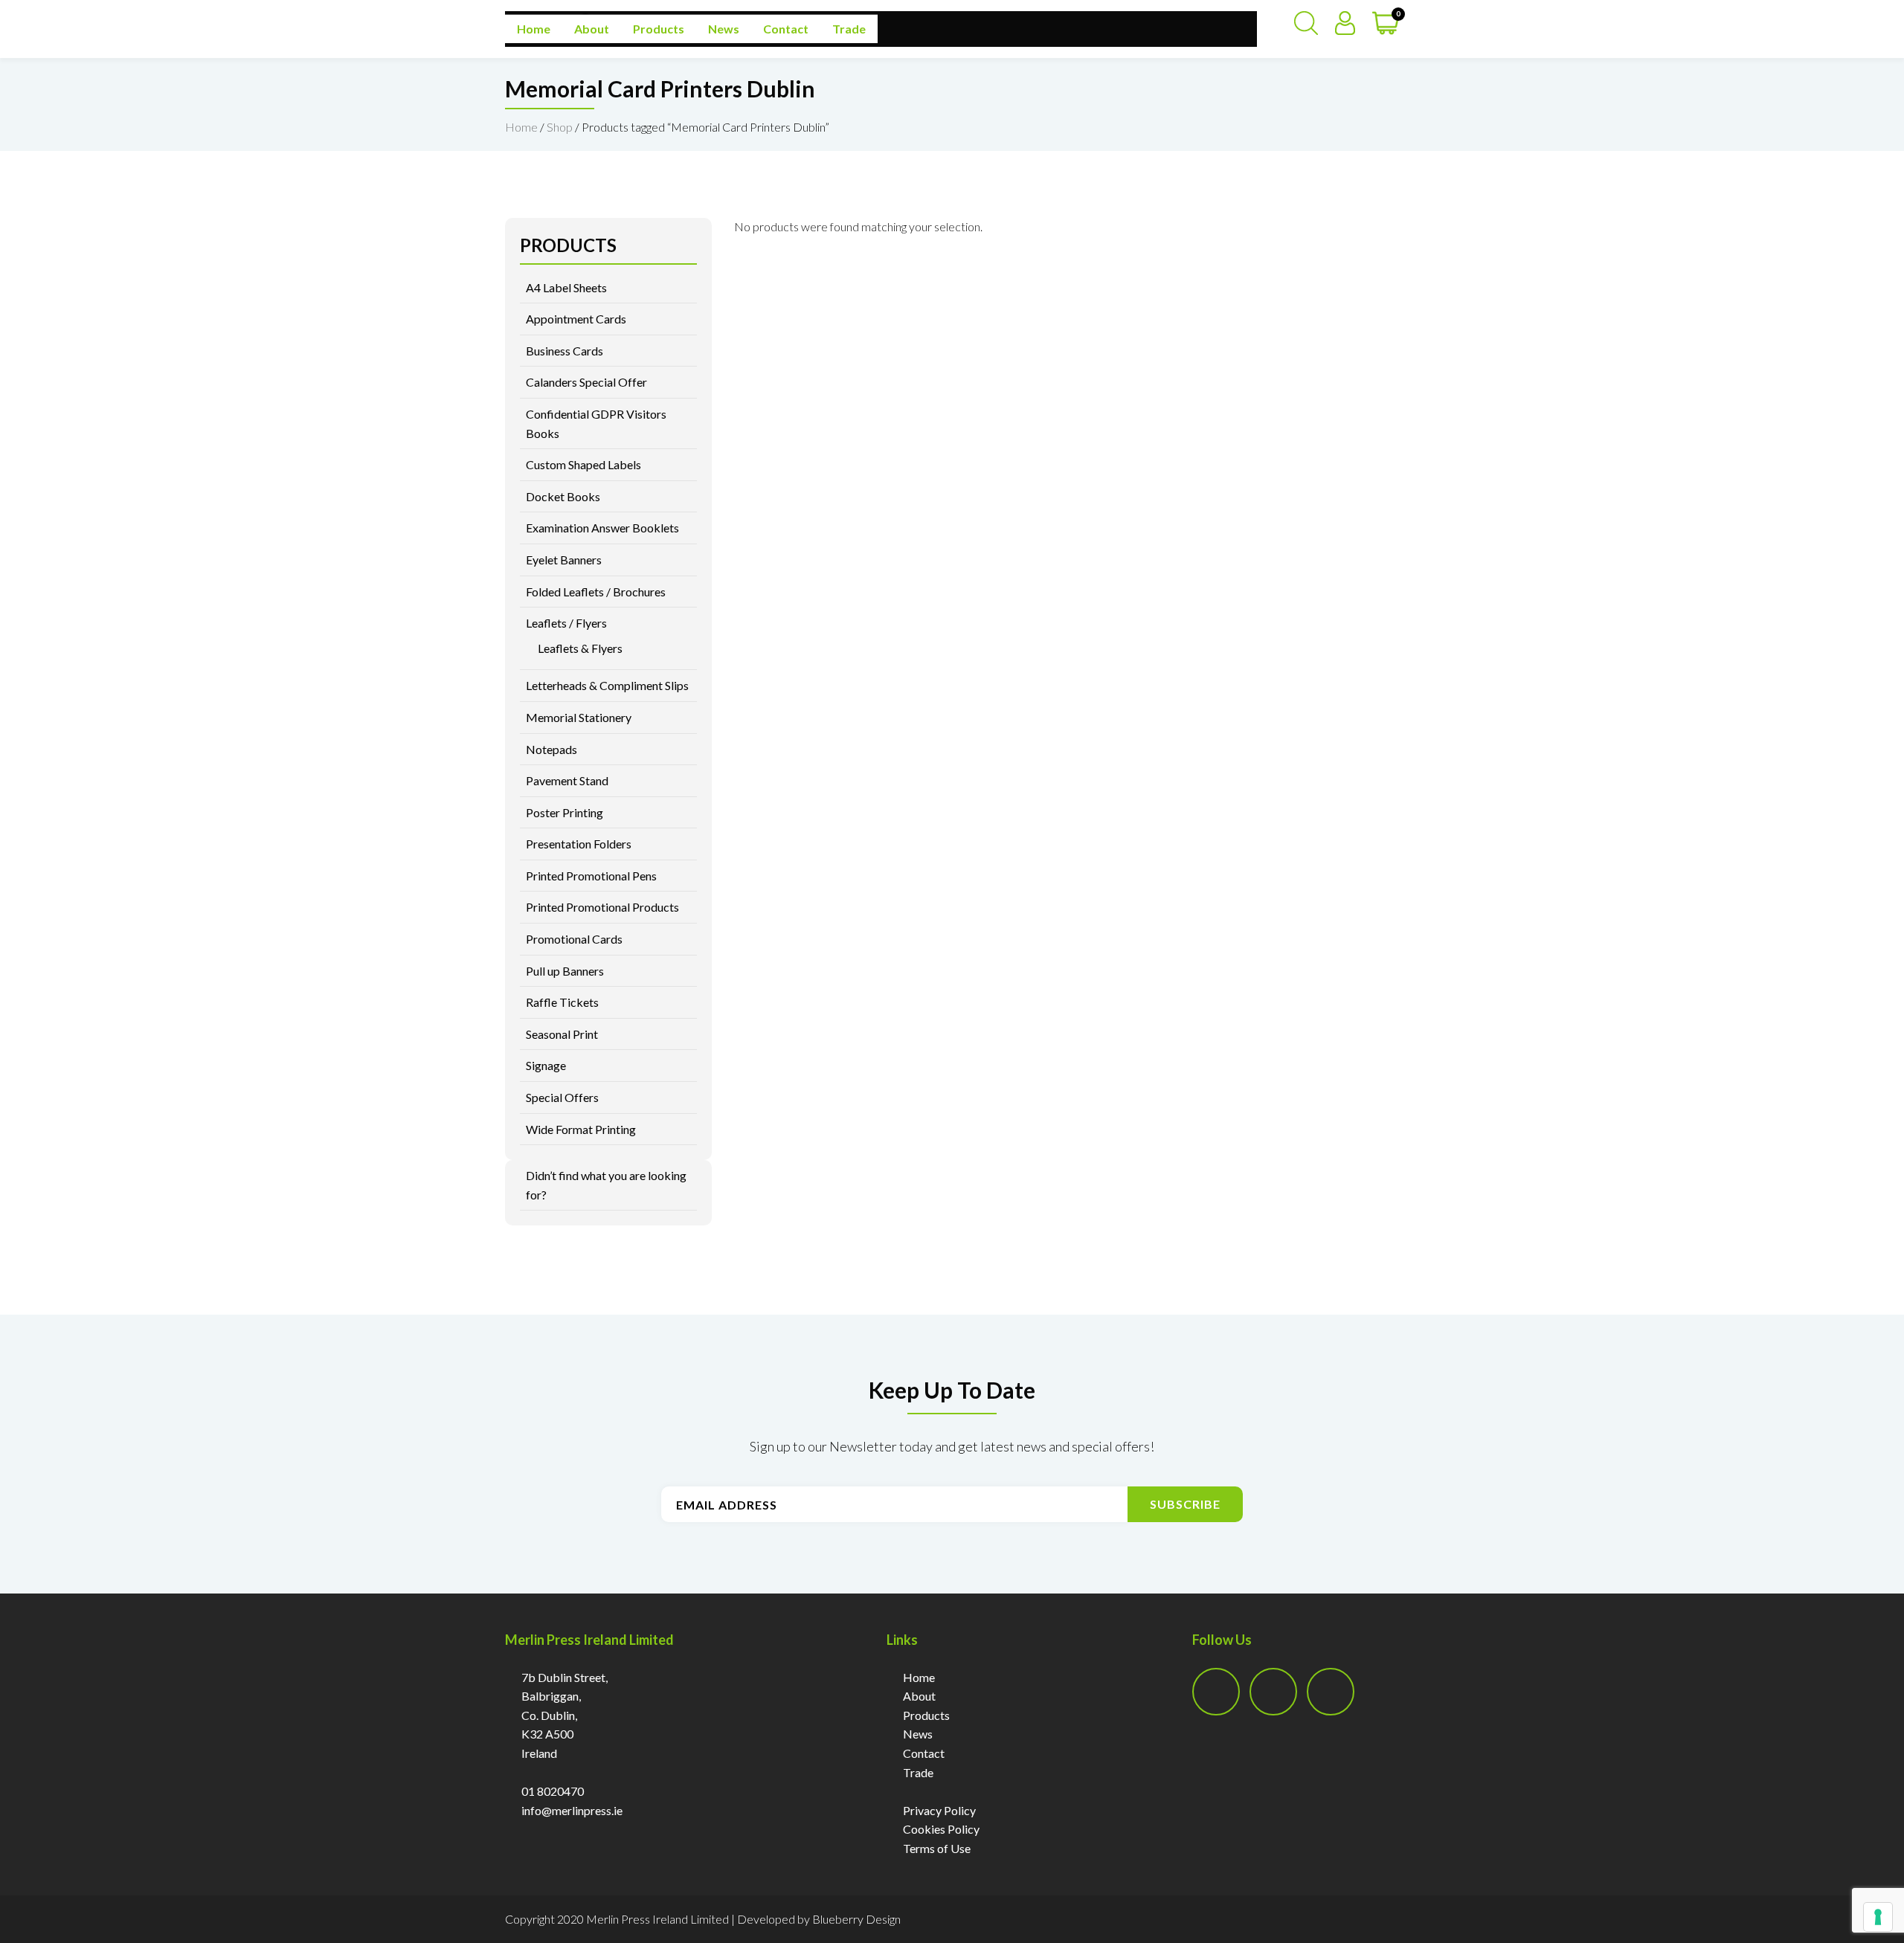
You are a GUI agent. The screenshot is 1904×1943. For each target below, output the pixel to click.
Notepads (551, 749)
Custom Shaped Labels (583, 464)
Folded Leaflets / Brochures (596, 592)
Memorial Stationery (579, 717)
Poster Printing (565, 812)
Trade (849, 29)
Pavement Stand (567, 780)
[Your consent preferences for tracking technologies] (1878, 1917)
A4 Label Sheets (566, 287)
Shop (560, 127)
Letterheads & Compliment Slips (607, 685)
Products (659, 29)
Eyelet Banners (564, 560)
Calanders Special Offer (586, 382)
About (592, 29)
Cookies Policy (941, 1829)
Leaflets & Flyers (580, 648)
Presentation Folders (579, 844)
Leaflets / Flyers (566, 623)
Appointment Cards (576, 319)
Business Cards (565, 351)
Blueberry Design (856, 1919)
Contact (786, 29)
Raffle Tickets (562, 1002)
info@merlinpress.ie (572, 1810)
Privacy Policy (939, 1810)
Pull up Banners (565, 971)
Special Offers (562, 1097)
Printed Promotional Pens (591, 876)
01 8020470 (553, 1791)
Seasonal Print (562, 1034)
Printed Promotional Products (602, 907)
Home (534, 29)
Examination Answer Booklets (602, 528)
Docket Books (563, 496)
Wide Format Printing (581, 1129)
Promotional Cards (574, 939)
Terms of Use (937, 1848)
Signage (546, 1065)
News (724, 29)
